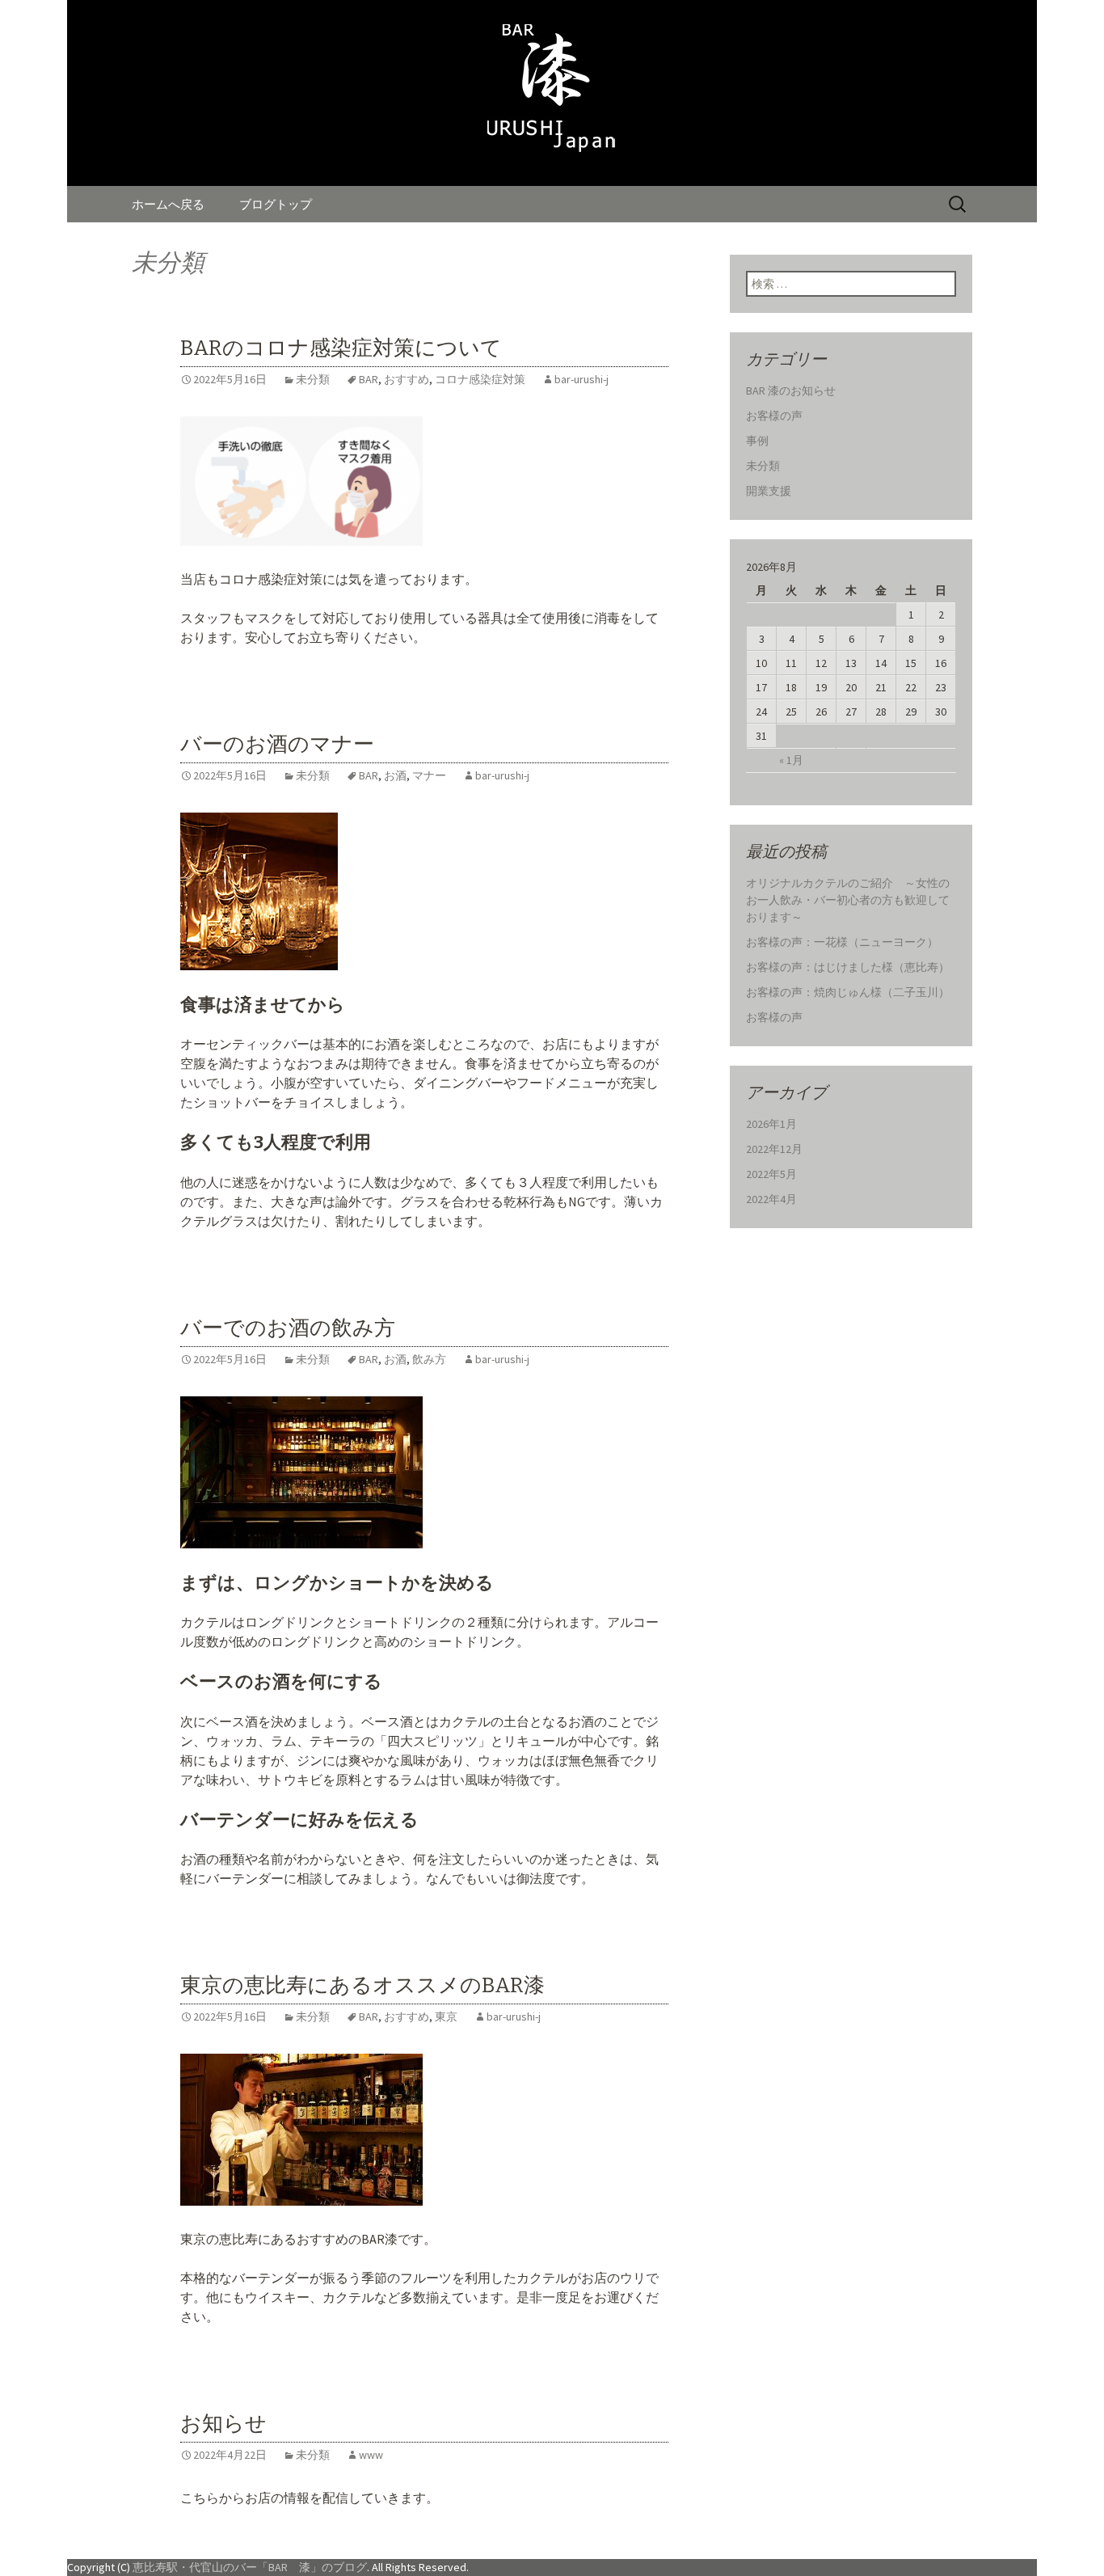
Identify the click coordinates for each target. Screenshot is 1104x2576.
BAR (369, 379)
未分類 (313, 379)
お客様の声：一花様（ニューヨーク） (842, 942)
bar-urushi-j (581, 379)
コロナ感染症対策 (480, 379)
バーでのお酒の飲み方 (288, 1328)
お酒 (395, 775)
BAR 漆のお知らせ (791, 391)
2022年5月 (771, 1174)
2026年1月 (771, 1124)
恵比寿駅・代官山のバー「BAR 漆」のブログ (250, 2567)
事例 (757, 441)
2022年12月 (774, 1149)
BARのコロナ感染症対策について (341, 348)
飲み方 (429, 1359)
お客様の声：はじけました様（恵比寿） (848, 967)
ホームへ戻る (168, 204)
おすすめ (407, 379)
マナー (429, 775)
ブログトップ (276, 204)
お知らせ (223, 2424)
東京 (446, 2016)
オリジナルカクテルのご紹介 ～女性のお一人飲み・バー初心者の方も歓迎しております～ (848, 900)
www (371, 2455)
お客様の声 (774, 416)
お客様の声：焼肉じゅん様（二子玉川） (848, 992)
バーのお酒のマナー (277, 744)
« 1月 (791, 760)
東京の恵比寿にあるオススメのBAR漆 (362, 1985)
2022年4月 (771, 1199)
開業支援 (769, 491)
